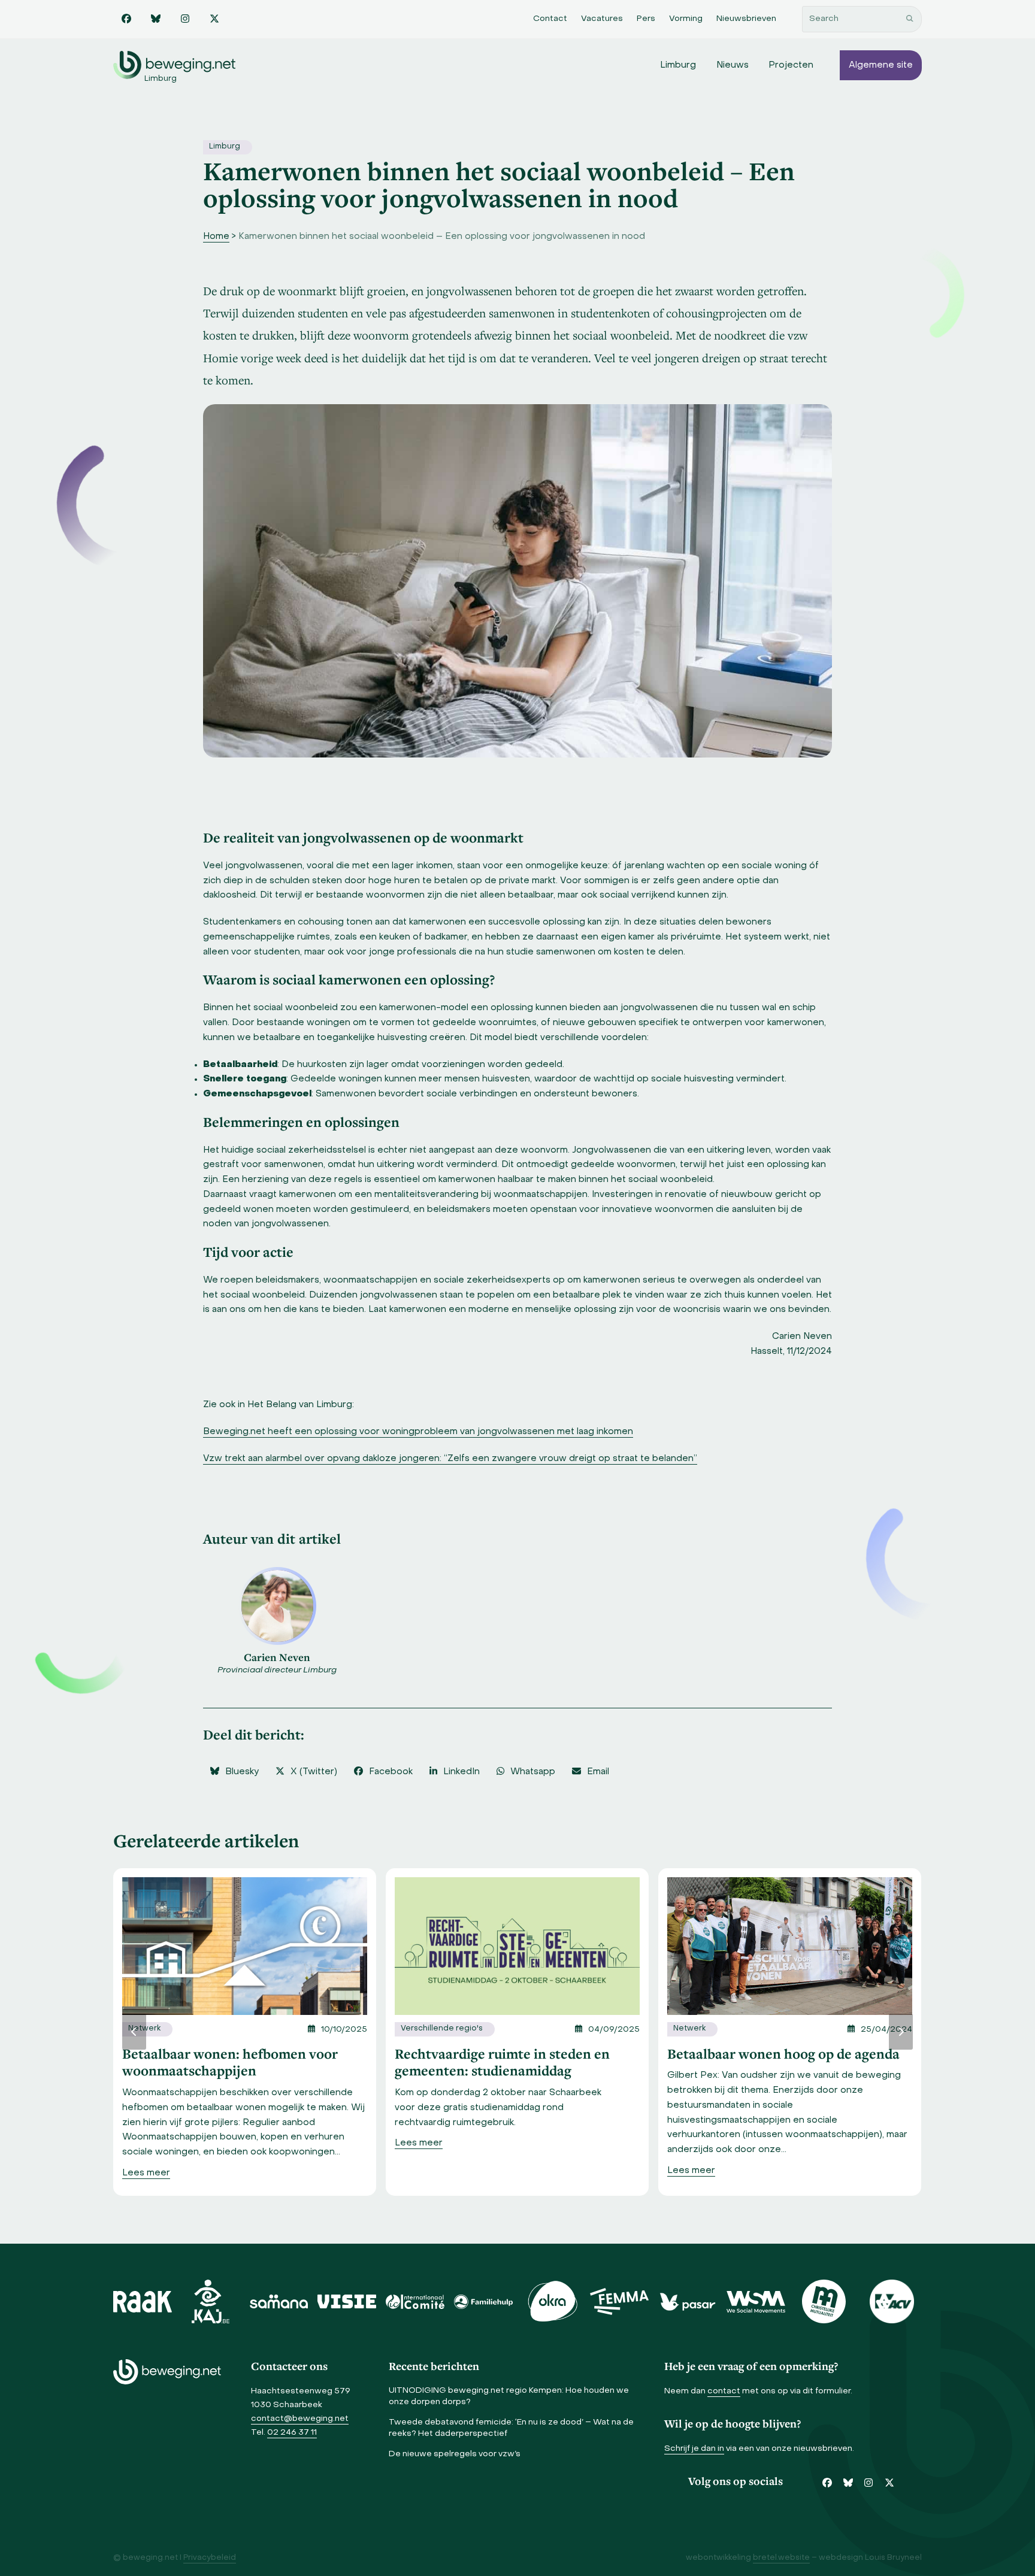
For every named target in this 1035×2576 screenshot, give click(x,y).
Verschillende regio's (442, 2029)
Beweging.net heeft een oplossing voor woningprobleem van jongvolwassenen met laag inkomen (418, 1432)
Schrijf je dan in (694, 2449)
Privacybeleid (210, 2558)
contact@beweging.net (300, 2419)
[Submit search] (910, 19)
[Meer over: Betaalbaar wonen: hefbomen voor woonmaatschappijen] (245, 1946)
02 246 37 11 (292, 2433)
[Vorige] (134, 2032)
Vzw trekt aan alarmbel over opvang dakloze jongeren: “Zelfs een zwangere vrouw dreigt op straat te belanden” (450, 1459)
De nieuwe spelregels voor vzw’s (455, 2454)
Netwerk (144, 2029)
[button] (234, 1772)
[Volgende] (901, 2032)
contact (724, 2391)
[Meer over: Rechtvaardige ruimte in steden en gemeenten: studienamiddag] (517, 1946)
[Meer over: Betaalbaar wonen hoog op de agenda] (790, 1946)
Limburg (225, 147)
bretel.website (781, 2558)
